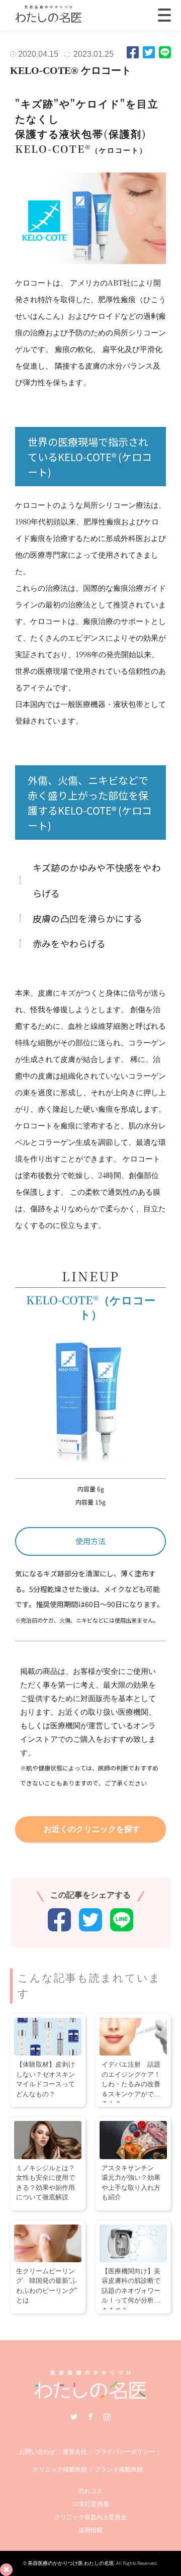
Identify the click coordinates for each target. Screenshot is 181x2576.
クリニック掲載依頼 (60, 2469)
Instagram (107, 2417)
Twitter (74, 2417)
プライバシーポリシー (125, 2452)
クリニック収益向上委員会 (90, 2517)
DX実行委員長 (91, 2504)
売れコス (90, 2491)
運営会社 (75, 2452)
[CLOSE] (164, 15)
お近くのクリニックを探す (92, 1829)
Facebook (90, 2417)
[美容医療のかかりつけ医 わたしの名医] (91, 2395)
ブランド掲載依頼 (119, 2469)
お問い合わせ (37, 2452)
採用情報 (90, 2530)
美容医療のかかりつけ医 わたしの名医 (71, 2563)
